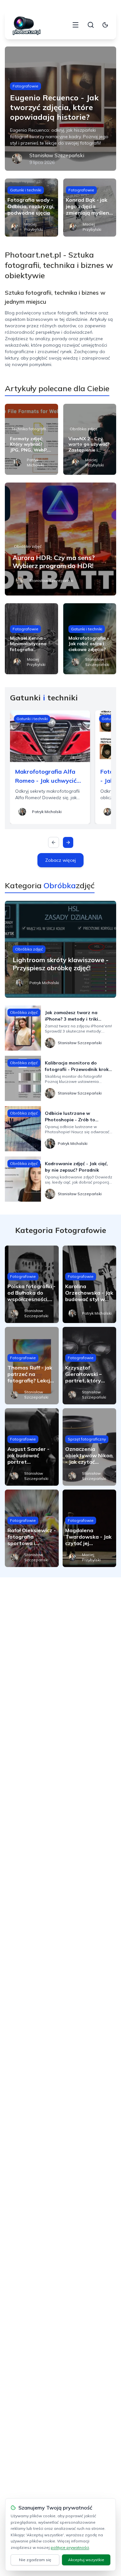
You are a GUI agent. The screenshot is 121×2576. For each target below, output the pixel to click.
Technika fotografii (29, 429)
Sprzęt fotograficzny (87, 1439)
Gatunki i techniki (26, 190)
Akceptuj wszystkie (86, 2560)
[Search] (91, 25)
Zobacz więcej (60, 860)
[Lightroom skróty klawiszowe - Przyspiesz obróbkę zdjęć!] (60, 949)
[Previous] (54, 842)
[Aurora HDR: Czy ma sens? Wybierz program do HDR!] (60, 539)
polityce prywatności (70, 2547)
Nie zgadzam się (35, 2560)
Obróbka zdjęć (84, 429)
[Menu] (76, 25)
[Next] (68, 842)
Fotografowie (25, 86)
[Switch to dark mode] (105, 25)
